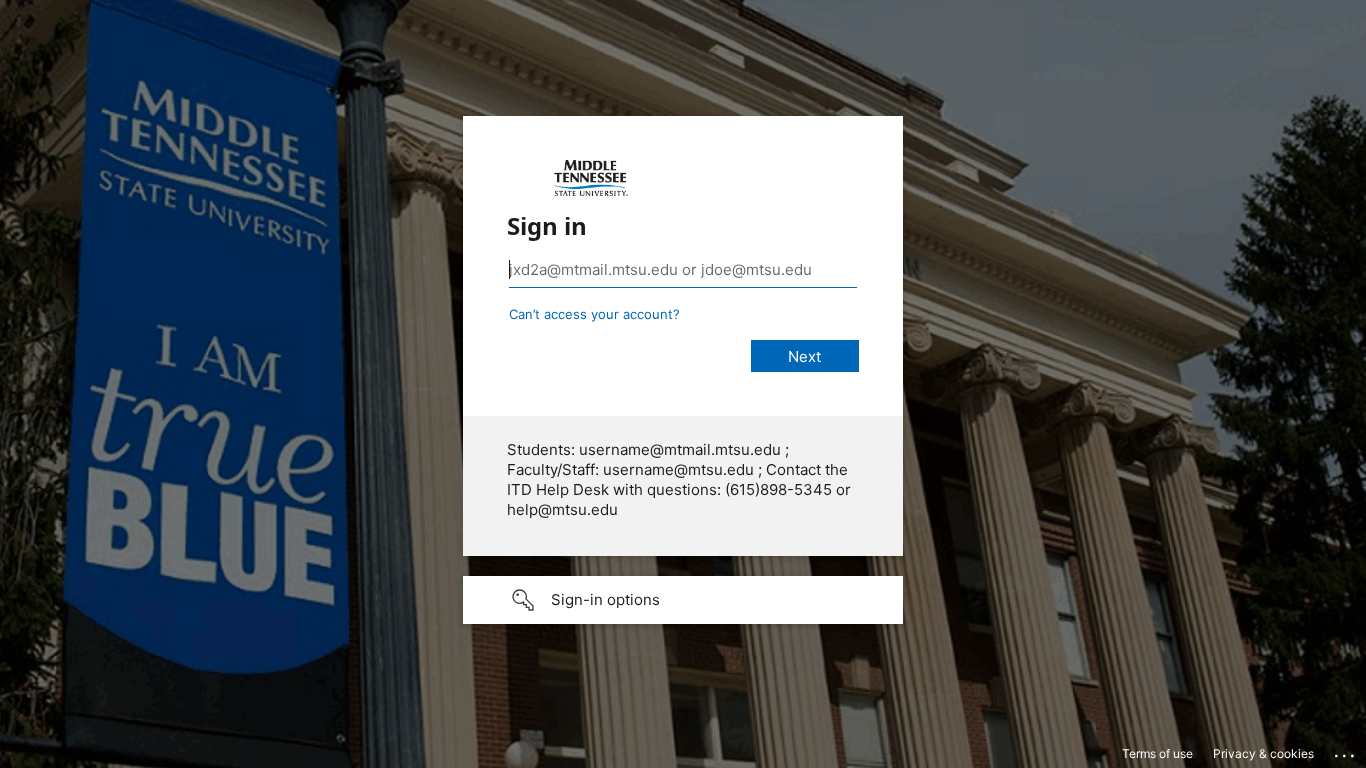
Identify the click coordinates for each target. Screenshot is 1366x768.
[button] (683, 600)
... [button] (1346, 751)
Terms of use (1157, 753)
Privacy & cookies (1263, 753)
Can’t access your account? (594, 314)
